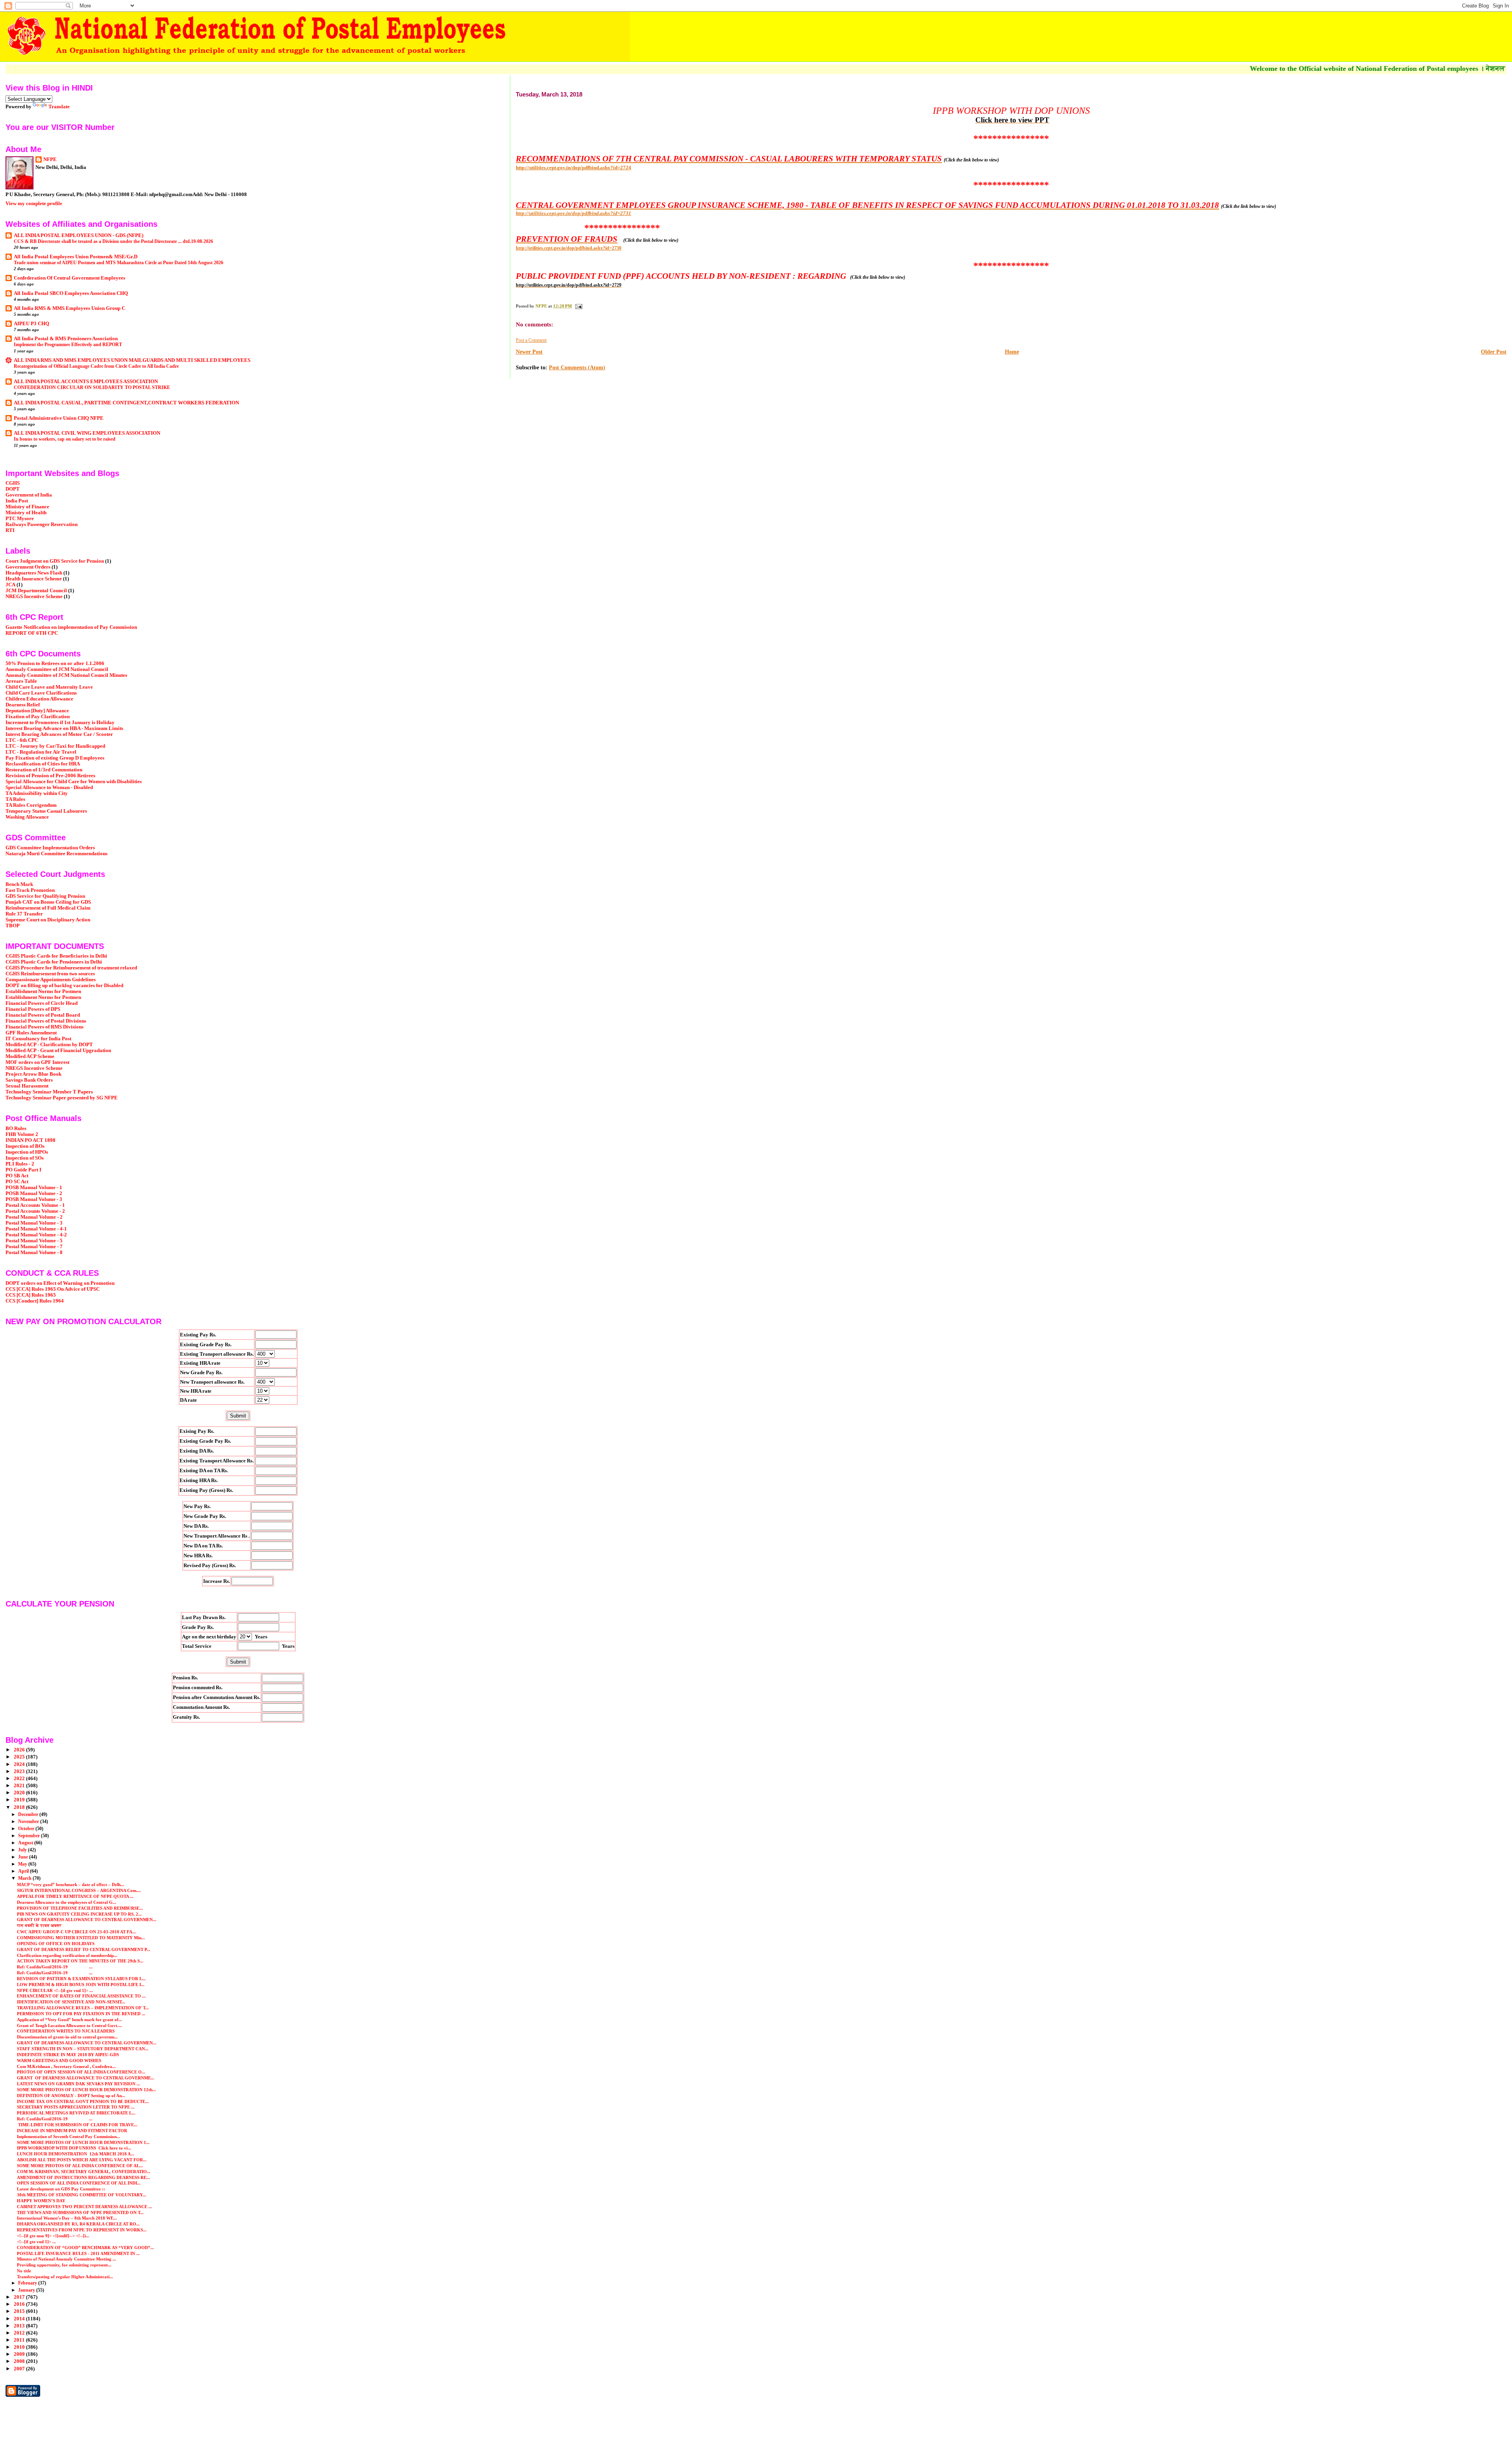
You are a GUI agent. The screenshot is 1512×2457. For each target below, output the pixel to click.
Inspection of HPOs (27, 1152)
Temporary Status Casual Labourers (46, 811)
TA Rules (15, 799)
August (26, 1843)
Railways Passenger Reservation (42, 524)
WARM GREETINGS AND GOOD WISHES (59, 2060)
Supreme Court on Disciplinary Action (48, 920)
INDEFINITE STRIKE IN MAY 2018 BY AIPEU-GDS (68, 2055)
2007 (20, 2369)
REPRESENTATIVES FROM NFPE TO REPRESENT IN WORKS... (82, 2230)
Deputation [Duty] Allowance (37, 711)
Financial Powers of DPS (33, 1009)
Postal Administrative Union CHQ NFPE (59, 418)
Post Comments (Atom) (577, 368)
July (23, 1850)
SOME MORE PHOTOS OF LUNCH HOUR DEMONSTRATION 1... (83, 2142)
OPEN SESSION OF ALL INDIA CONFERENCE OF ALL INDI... (79, 2183)
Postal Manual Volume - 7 (34, 1247)
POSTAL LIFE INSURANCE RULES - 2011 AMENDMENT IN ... (78, 2253)
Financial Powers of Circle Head (42, 1003)
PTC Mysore (20, 519)
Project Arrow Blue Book (33, 1074)
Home (1012, 352)
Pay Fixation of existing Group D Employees (55, 758)
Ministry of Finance (27, 507)
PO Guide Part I (23, 1170)
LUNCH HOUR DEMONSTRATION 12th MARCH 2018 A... (76, 2154)
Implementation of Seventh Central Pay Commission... (69, 2136)
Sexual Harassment (27, 1086)
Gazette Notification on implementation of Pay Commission (71, 627)
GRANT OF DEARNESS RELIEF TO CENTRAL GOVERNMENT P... (84, 1949)
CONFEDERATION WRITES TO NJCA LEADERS (66, 2031)
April (24, 1871)
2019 (20, 1800)
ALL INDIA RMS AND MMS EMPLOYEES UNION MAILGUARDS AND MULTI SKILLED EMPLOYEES (132, 360)
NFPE (50, 159)
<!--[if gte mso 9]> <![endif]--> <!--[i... (53, 2236)
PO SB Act (17, 1176)
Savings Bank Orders (29, 1080)
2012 (20, 2333)
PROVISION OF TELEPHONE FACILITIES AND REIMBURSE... (80, 1908)
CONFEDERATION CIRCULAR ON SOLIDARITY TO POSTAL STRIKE (92, 387)
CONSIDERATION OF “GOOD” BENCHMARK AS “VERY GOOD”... (85, 2248)
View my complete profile (34, 203)
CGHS (13, 483)
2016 (20, 2304)
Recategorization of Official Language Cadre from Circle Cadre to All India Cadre (96, 366)
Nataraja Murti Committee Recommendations (57, 854)
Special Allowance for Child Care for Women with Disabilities (74, 782)
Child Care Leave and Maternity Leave (49, 687)
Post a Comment (531, 340)
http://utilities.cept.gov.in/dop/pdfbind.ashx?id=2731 (573, 213)
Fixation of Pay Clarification (38, 717)
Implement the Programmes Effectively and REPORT (68, 345)
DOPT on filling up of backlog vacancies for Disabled (64, 986)
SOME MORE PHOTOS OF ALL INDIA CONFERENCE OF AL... (80, 2166)
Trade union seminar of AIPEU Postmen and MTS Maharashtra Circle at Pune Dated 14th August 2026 (119, 263)
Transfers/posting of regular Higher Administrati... (65, 2277)
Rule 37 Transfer (24, 914)
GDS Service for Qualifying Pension (45, 896)
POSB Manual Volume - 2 (34, 1193)
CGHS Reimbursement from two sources (50, 974)
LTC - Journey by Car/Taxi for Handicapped (55, 746)
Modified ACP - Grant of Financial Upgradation (58, 1051)
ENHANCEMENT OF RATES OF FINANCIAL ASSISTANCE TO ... (81, 1996)
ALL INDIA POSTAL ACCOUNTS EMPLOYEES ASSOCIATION (86, 382)
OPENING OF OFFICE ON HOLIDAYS (56, 1944)
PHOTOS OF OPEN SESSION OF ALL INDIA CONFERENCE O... (81, 2072)
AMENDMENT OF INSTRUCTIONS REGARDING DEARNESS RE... (83, 2177)
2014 (20, 2319)
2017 (20, 2297)
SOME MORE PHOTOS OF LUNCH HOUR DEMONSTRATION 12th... (86, 2090)
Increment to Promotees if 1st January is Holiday (60, 723)
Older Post (1494, 352)
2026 (20, 1750)
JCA (10, 585)
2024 (20, 1764)
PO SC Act (17, 1182)
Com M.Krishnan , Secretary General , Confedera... (66, 2066)
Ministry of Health (26, 513)
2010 (20, 2347)
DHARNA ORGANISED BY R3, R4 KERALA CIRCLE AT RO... (78, 2224)
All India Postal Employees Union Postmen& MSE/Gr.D (76, 257)
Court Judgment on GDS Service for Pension (55, 561)
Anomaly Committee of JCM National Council (57, 669)
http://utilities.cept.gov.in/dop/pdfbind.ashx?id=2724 (573, 168)
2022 (20, 1779)
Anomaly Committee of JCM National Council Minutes (66, 675)
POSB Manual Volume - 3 (34, 1199)
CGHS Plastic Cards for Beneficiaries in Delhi (56, 956)
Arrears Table (21, 681)
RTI (10, 530)
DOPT (13, 489)
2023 (20, 1771)
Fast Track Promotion (30, 890)
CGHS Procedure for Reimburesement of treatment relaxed (71, 968)
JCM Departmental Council (36, 591)
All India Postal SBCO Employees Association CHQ (71, 293)
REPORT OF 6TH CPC (32, 633)
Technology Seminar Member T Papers (49, 1092)
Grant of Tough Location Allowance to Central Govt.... (69, 2025)
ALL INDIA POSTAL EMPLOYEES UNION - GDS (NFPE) (79, 235)
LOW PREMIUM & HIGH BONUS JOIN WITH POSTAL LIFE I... (81, 1984)
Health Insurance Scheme (34, 579)
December (29, 1814)
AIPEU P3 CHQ (31, 324)
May (23, 1864)
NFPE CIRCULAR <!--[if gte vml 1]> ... (55, 1990)
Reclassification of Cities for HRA (43, 764)
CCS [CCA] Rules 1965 (31, 1295)
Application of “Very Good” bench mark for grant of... (69, 2020)
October (27, 1829)
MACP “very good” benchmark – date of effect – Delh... (70, 1884)
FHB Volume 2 (22, 1134)
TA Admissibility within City (37, 793)
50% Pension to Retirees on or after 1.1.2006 (55, 663)
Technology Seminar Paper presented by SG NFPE (62, 1098)
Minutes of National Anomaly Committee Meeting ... (67, 2259)
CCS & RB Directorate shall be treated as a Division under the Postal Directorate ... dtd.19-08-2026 (113, 241)
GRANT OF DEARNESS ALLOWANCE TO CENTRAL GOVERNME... (86, 2078)
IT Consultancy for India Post (38, 1039)
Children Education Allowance (39, 699)
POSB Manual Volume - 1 (34, 1188)
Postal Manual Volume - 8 (34, 1253)
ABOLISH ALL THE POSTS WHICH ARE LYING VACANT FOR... (82, 2160)
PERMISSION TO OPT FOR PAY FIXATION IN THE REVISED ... (81, 2014)
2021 (20, 1786)
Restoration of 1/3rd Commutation (44, 770)
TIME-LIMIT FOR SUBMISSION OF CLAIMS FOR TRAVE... (77, 2125)
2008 (20, 2361)
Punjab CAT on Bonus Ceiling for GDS (48, 902)
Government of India (29, 495)
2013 (20, 2326)
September (30, 1836)
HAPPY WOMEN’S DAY (41, 2201)
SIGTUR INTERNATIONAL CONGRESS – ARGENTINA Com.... (79, 1890)
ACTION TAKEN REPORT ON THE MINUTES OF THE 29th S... (80, 1961)
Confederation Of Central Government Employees (69, 278)
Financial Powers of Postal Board (43, 1015)
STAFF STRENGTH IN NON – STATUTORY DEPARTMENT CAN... (83, 2049)
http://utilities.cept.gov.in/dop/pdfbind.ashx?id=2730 (569, 248)
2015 (20, 2311)
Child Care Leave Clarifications (41, 693)
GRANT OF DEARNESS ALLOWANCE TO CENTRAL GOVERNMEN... (87, 1920)
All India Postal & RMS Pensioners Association (66, 339)
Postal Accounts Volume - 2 (35, 1211)
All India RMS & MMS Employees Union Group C (69, 308)
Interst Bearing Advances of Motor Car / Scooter (59, 734)
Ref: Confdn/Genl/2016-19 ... (55, 1967)
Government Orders (28, 567)
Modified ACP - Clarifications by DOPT (49, 1045)
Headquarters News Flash (34, 573)
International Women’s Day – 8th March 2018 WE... (67, 2218)
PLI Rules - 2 (20, 1164)
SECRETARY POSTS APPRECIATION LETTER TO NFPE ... (76, 2107)
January (27, 2290)
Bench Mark (19, 884)
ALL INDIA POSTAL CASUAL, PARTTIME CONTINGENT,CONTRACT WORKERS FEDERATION (126, 403)
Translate (59, 107)
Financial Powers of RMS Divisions (44, 1027)
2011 (20, 2340)
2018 (20, 1807)
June (24, 1857)
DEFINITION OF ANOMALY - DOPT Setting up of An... (71, 2096)
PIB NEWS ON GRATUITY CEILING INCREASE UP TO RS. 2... (79, 1914)
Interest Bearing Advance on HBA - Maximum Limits (64, 728)
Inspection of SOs (25, 1158)
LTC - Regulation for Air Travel (41, 752)
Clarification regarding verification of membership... (67, 1955)
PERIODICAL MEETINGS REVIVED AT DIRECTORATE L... (76, 2113)
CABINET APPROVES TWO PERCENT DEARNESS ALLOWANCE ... (84, 2207)
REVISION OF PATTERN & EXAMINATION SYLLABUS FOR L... (81, 1979)
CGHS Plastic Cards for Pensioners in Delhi (54, 962)
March (25, 1878)
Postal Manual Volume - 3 (34, 1223)
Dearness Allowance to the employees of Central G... (67, 1902)
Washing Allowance (27, 817)
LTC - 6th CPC (22, 740)
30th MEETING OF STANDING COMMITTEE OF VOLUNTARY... (82, 2195)
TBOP (13, 926)
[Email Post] (578, 306)
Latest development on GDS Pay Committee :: (61, 2189)
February (28, 2283)
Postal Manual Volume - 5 (34, 1241)
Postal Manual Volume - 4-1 (36, 1229)
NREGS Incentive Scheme (34, 597)
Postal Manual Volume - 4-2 (36, 1235)
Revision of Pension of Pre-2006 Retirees (50, 776)
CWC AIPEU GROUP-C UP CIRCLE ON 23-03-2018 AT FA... (76, 1932)
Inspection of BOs (25, 1146)
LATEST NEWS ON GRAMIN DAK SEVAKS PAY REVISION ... (79, 2084)
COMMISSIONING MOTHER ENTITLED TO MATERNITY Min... (81, 1938)
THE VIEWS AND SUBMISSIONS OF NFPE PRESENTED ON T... (80, 2212)
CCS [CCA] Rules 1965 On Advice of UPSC (53, 1289)
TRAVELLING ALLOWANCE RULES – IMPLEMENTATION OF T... (83, 2008)
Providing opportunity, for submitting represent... (64, 2265)
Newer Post (529, 352)
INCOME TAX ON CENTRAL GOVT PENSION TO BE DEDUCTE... (83, 2101)
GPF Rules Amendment (31, 1033)
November (29, 1821)
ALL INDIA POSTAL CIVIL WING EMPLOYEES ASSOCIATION (87, 433)
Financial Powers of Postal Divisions (46, 1021)
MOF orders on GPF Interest (37, 1062)
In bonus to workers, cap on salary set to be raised (65, 439)
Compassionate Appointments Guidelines (51, 980)
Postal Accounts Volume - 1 (35, 1205)
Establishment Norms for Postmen (43, 991)
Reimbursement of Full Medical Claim (48, 908)
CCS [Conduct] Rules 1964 (35, 1301)
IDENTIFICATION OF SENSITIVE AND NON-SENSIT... (71, 2002)
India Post (17, 501)
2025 (20, 1757)
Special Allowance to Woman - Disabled (49, 787)
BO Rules (16, 1128)
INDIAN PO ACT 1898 (31, 1140)
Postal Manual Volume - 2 (34, 1217)
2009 (20, 2354)
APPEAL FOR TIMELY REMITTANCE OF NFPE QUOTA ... (75, 1896)
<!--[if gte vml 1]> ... (36, 2242)
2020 (20, 1793)
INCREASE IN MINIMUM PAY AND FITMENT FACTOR (72, 2131)
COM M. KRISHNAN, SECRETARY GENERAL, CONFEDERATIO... (84, 2172)
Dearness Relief (23, 705)
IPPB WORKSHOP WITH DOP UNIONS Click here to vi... (74, 2148)
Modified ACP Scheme (30, 1056)
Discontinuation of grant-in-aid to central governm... (67, 2037)
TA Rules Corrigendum (31, 805)
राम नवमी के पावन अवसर (39, 1925)
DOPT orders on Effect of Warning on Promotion (60, 1283)
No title (24, 2271)
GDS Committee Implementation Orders (50, 848)
